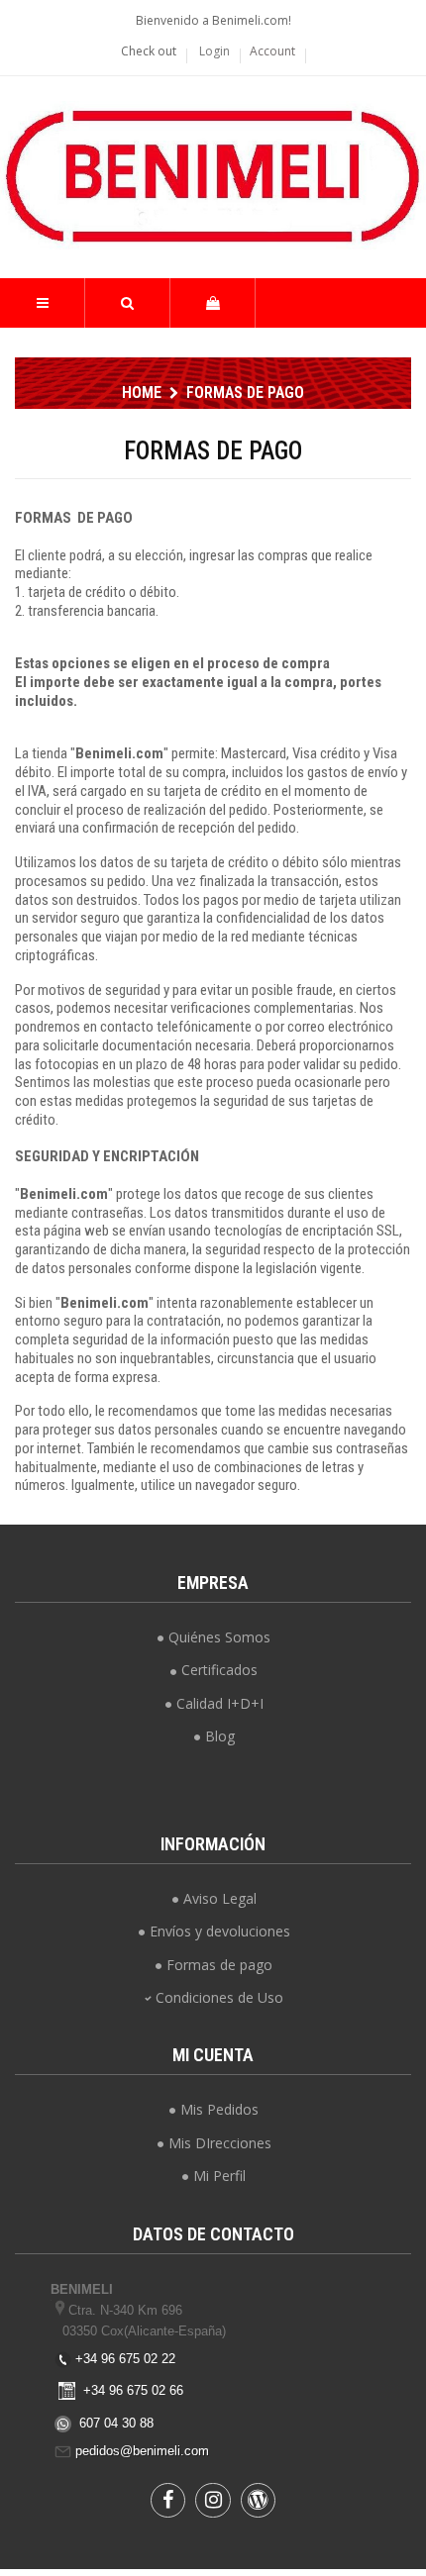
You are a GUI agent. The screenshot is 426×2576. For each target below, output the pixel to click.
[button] (127, 303)
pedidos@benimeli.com (142, 2451)
